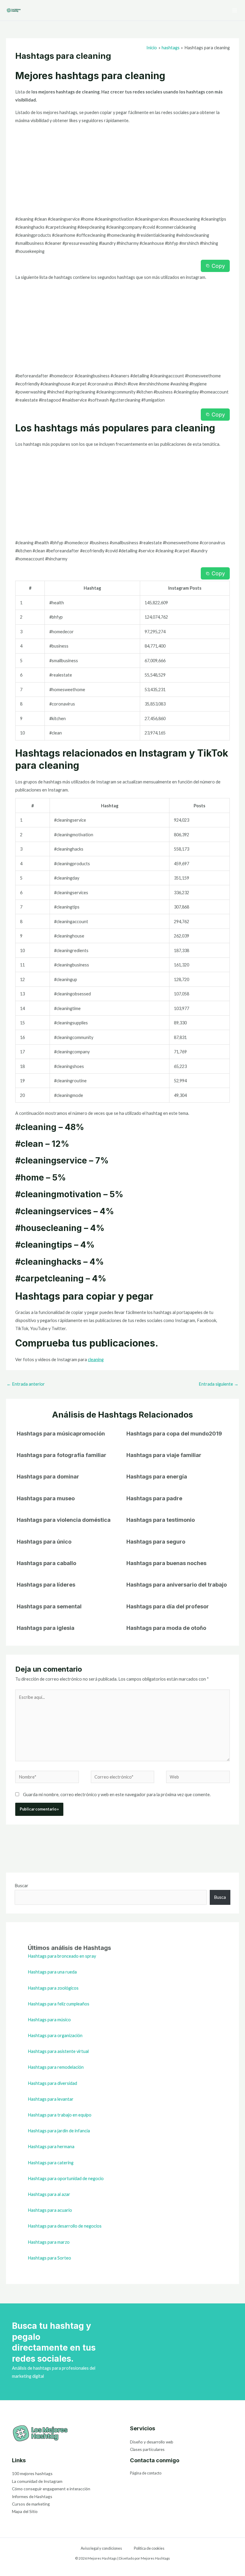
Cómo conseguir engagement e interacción (51, 2489)
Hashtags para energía (157, 1476)
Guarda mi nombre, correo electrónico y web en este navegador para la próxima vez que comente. (117, 1795)
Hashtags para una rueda (52, 1972)
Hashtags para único (44, 1541)
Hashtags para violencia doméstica (64, 1520)
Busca (220, 1897)
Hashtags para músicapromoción (61, 1433)
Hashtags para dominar (48, 1476)
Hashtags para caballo (46, 1563)
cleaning (96, 1360)
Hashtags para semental (49, 1606)
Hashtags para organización (55, 2035)
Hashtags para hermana (51, 2147)
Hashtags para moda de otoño (166, 1628)
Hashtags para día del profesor (168, 1606)
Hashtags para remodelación (56, 2067)
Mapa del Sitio (25, 2511)
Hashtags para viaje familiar (164, 1455)
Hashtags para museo (46, 1498)
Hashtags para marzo (49, 2242)
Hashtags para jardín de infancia (59, 2131)
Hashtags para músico (49, 2020)
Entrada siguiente (219, 1384)
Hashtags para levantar (51, 2099)
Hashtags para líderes (46, 1584)
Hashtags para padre (154, 1498)
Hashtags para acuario (50, 2210)
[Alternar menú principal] (235, 10)
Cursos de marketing (31, 2504)
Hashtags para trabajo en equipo (60, 2115)
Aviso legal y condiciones (101, 2548)
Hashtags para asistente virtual (58, 2051)
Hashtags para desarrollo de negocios (65, 2226)
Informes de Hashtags (32, 2496)
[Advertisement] (122, 171)
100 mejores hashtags (32, 2473)
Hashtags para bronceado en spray (62, 1956)
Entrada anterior (26, 1384)
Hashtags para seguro (156, 1541)
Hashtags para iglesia (46, 1628)
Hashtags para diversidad (52, 2083)
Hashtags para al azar (49, 2194)
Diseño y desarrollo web (152, 2442)
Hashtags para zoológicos (53, 1988)
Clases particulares (147, 2449)
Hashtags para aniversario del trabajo (177, 1584)
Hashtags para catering (51, 2163)
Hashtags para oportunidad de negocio (66, 2178)
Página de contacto (146, 2473)
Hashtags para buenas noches (166, 1563)
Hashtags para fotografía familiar (62, 1455)
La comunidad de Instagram (37, 2481)
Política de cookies (149, 2548)
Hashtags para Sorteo (49, 2258)
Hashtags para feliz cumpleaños (59, 2004)
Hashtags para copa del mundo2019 (174, 1433)
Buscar (22, 1886)
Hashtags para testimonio (161, 1520)
